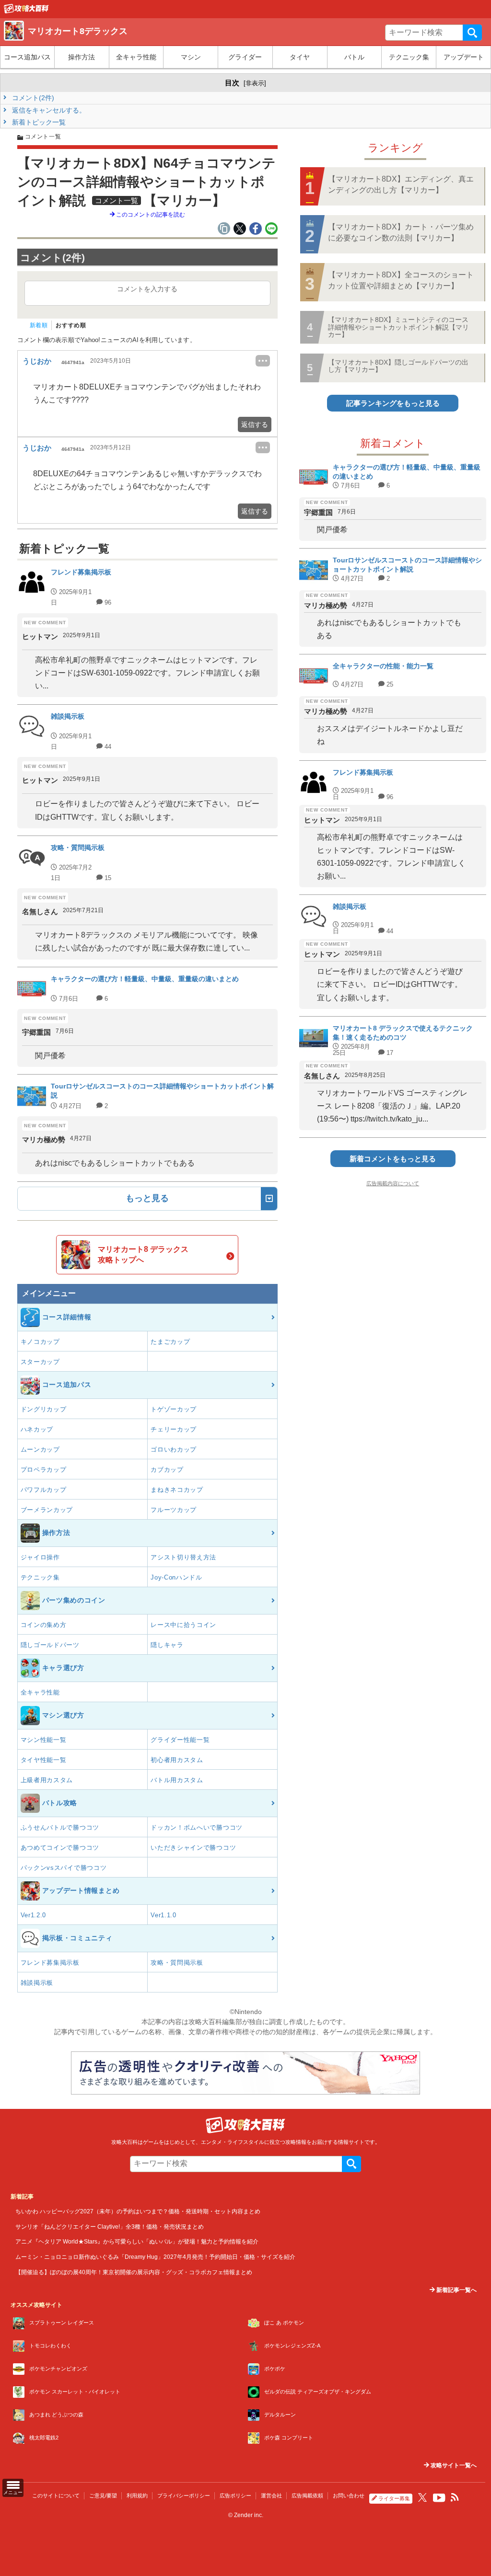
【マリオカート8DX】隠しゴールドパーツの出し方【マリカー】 (398, 366)
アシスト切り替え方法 (183, 1557)
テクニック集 (409, 57)
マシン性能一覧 (44, 1740)
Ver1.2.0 (34, 1915)
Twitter (422, 2497)
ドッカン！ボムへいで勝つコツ (197, 1827)
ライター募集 (394, 2498)
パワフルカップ (44, 1490)
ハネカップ (37, 1429)
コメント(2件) (32, 98)
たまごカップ (170, 1342)
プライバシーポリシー (184, 2496)
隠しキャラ (167, 1645)
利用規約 (137, 2496)
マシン (191, 57)
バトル (354, 57)
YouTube (439, 2498)
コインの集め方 (44, 1625)
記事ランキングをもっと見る (393, 403)
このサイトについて (56, 2496)
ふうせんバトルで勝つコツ (60, 1827)
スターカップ (40, 1362)
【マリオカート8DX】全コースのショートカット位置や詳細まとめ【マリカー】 (401, 280)
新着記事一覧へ (456, 2290)
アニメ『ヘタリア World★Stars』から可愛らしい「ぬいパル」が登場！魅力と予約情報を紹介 (137, 2241)
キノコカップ (40, 1342)
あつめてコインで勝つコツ (60, 1848)
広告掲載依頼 (307, 2496)
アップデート (464, 57)
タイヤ (300, 57)
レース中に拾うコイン (183, 1625)
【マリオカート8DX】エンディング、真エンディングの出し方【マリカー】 (401, 184)
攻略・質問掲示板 (177, 1963)
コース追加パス (27, 57)
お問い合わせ (349, 2496)
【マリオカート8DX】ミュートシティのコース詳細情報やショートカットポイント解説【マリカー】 (398, 327)
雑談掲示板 (37, 1983)
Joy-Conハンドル (176, 1577)
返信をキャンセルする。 (48, 110)
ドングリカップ (44, 1409)
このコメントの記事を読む (150, 215)
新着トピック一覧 (38, 122)
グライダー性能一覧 (180, 1740)
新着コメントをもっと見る (393, 1159)
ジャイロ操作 (40, 1557)
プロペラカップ (44, 1470)
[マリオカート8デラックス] (26, 11)
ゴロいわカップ (174, 1449)
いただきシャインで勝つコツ (193, 1848)
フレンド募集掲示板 (50, 1963)
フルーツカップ (174, 1510)
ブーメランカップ (47, 1510)
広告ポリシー (235, 2496)
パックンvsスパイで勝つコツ (64, 1868)
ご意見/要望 (103, 2496)
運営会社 (271, 2496)
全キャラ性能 (136, 57)
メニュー (13, 2492)
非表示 (255, 83)
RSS (455, 2497)
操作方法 (82, 57)
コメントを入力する (147, 289)
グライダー (245, 57)
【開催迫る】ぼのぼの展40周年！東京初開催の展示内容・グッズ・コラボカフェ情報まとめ (134, 2272)
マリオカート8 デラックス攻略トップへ (143, 1254)
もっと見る (147, 1198)
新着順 (39, 325)
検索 (472, 33)
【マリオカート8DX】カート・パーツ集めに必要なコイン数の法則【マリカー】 (401, 232)
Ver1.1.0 (164, 1915)
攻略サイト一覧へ (453, 2465)
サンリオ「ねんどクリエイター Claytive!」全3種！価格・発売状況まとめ (110, 2227)
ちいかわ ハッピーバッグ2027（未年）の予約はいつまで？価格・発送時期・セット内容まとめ (138, 2211)
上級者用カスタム (47, 1780)
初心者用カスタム (177, 1760)
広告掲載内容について (393, 1183)
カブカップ (167, 1470)
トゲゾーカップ (174, 1409)
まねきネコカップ (177, 1490)
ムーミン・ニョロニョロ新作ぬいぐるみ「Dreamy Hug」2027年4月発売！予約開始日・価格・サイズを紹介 (155, 2257)
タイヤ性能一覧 (44, 1760)
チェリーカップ (174, 1429)
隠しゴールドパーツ (50, 1645)
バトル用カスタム (177, 1780)
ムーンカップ (40, 1449)
